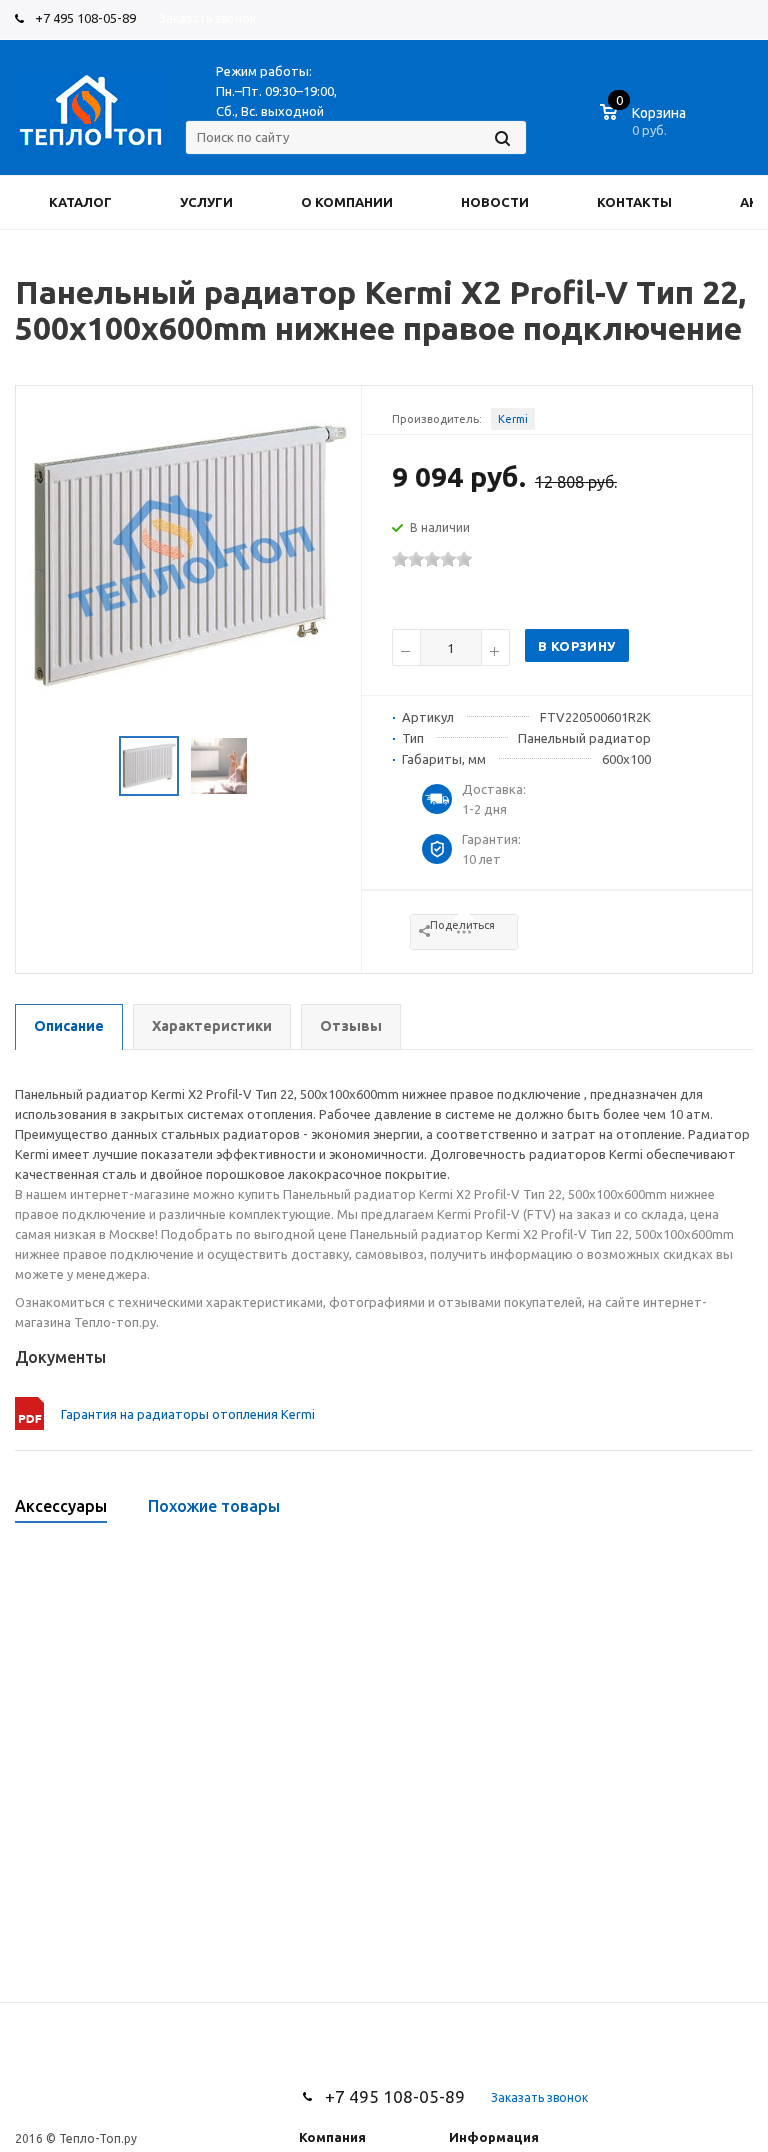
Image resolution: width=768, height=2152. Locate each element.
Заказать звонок (207, 18)
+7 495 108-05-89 (85, 18)
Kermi (513, 419)
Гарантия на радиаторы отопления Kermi (188, 1414)
